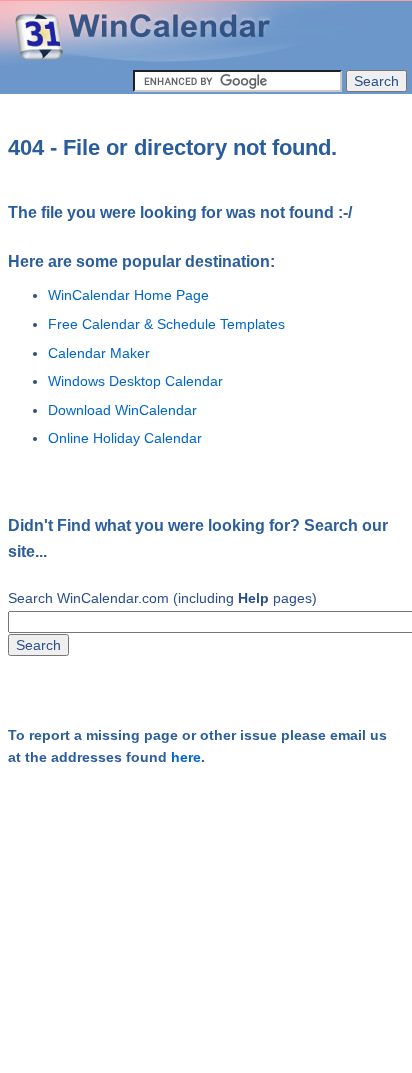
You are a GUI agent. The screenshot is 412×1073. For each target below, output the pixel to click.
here (186, 757)
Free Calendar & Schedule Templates (166, 324)
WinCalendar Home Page (128, 295)
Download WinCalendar (122, 410)
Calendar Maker (99, 353)
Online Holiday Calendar (125, 438)
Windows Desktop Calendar (135, 381)
